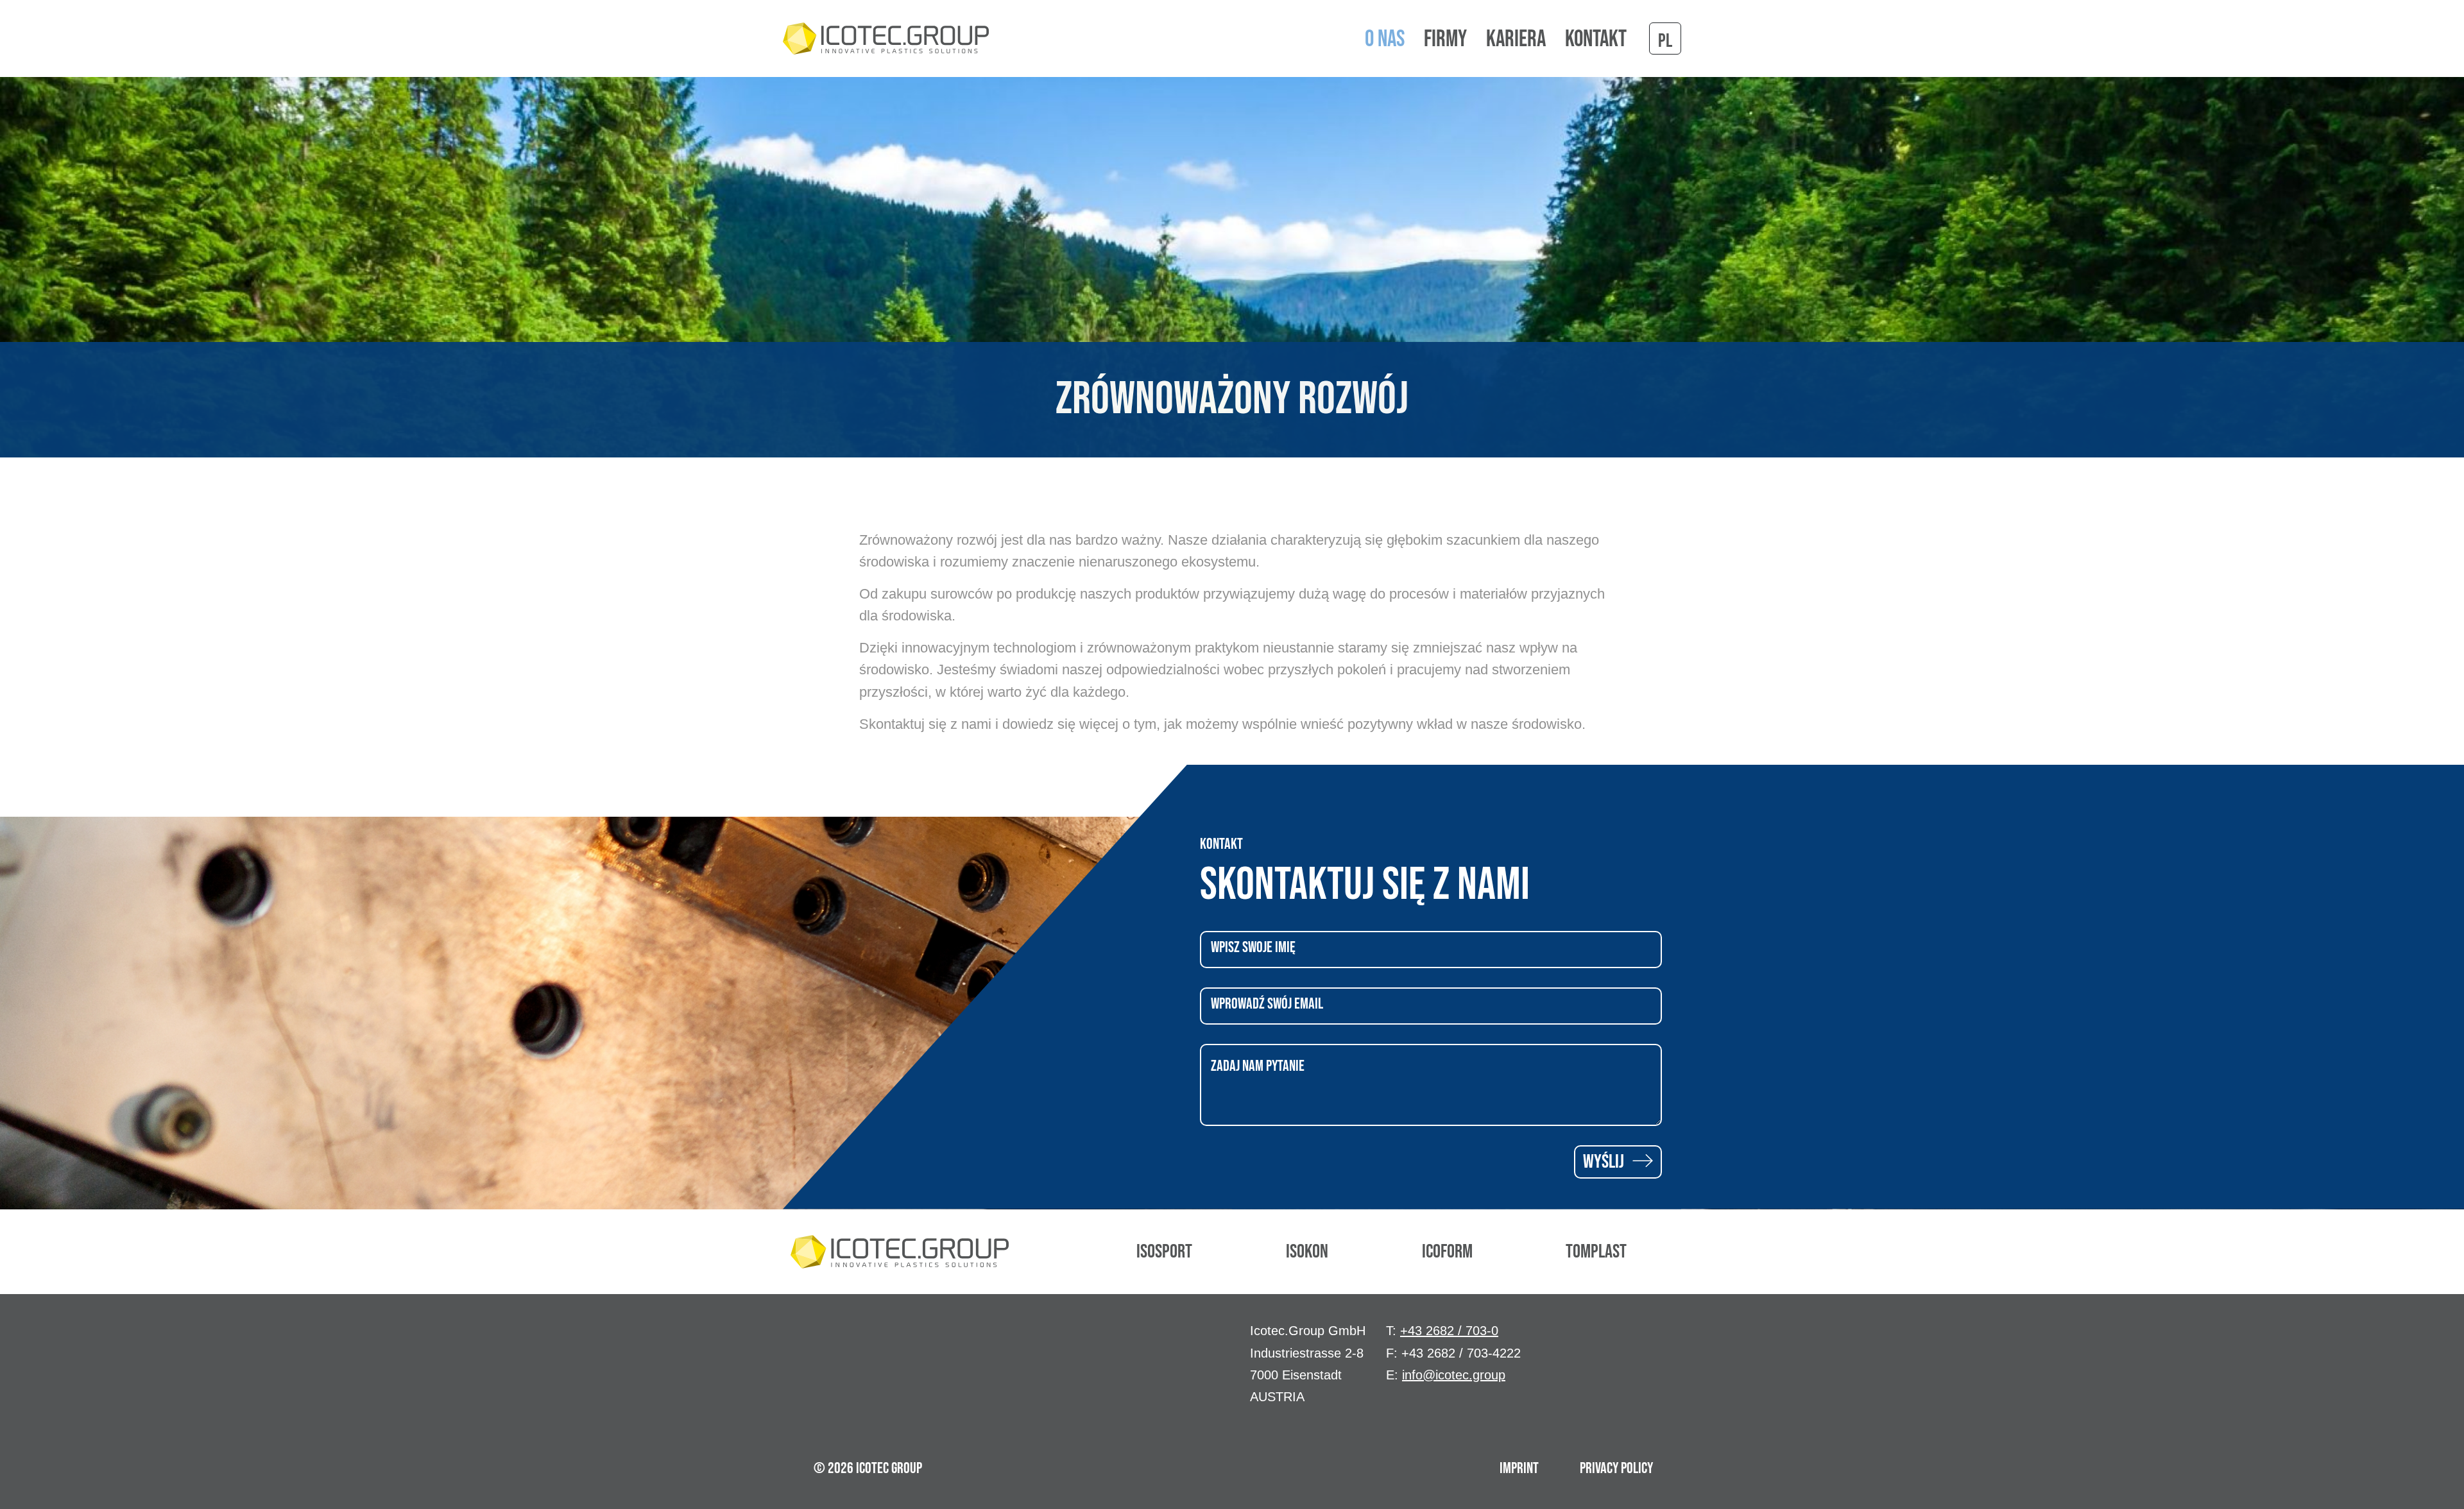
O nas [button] (1385, 40)
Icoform (1447, 1252)
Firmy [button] (1445, 40)
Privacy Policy (1616, 1468)
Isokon (1307, 1252)
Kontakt (1596, 40)
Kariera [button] (1516, 40)
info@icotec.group (1454, 1375)
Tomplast (1596, 1252)
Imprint (1519, 1468)
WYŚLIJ (1605, 1162)
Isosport (1164, 1252)
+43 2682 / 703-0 (1449, 1331)
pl (1665, 41)
